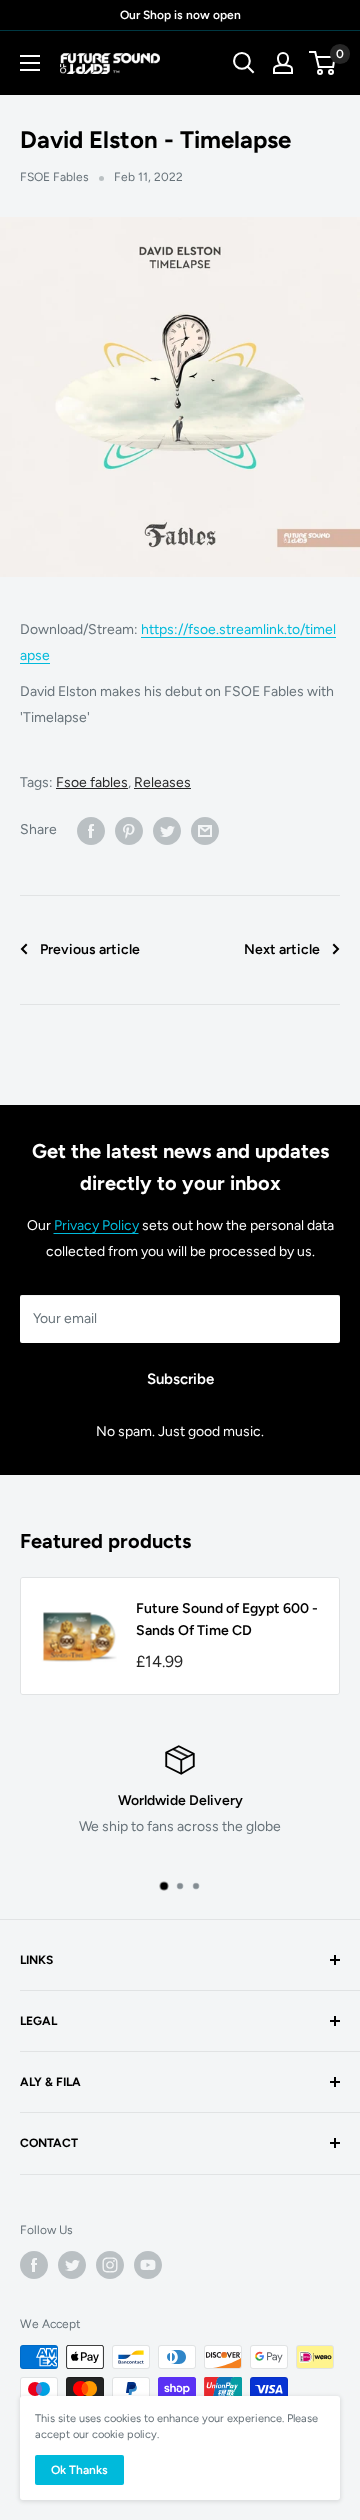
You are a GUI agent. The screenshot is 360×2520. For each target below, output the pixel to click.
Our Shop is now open (180, 15)
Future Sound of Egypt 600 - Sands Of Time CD (227, 1619)
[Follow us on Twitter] (72, 2265)
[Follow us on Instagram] (110, 2265)
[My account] (283, 63)
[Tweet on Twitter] (167, 831)
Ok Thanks (79, 2470)
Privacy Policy (96, 1225)
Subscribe (180, 1379)
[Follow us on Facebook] (34, 2265)
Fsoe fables (92, 782)
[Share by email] (205, 831)
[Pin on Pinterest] (129, 831)
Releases (162, 782)
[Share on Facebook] (91, 831)
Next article (282, 949)
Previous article (90, 949)
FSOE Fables (54, 177)
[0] (323, 63)
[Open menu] (30, 63)
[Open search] (244, 63)
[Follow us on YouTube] (148, 2265)
